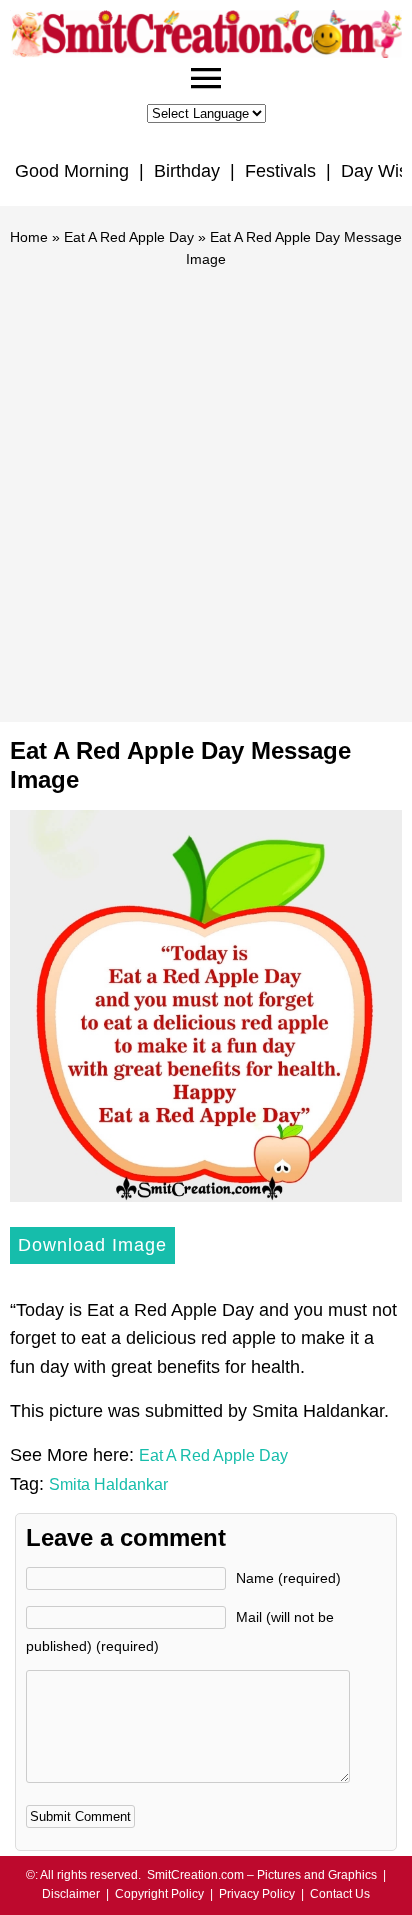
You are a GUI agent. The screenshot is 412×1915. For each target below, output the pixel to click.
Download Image (92, 1245)
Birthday (187, 171)
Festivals (280, 171)
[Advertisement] (206, 486)
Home (29, 237)
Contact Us (340, 1894)
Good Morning (72, 171)
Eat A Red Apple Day (129, 237)
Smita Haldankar (108, 1484)
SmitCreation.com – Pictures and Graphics (262, 1875)
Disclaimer (71, 1894)
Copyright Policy (159, 1894)
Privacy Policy (257, 1894)
